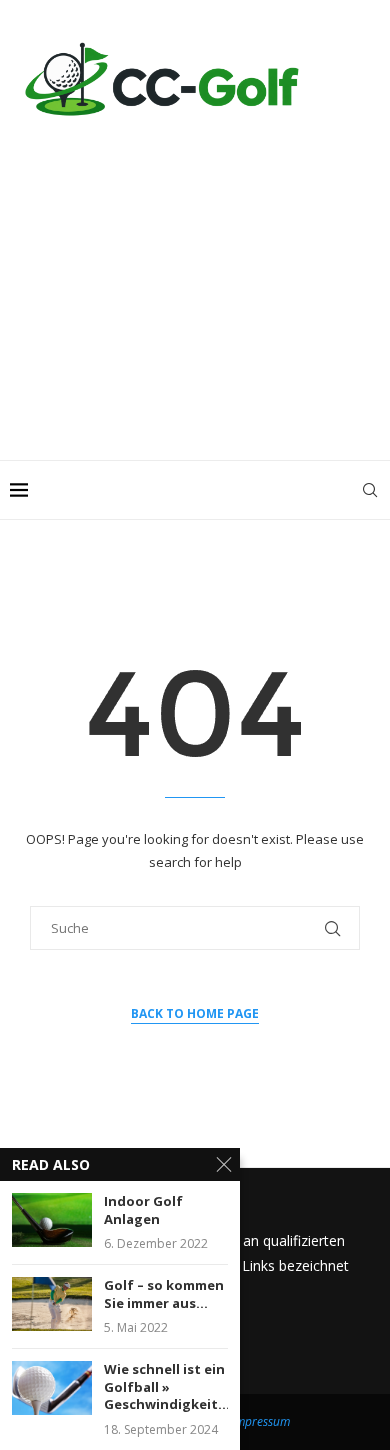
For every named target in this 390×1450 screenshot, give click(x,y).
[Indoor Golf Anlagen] (52, 1219)
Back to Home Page (195, 1013)
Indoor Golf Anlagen (143, 1210)
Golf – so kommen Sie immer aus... (164, 1294)
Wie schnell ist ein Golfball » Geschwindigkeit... (166, 1387)
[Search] (370, 490)
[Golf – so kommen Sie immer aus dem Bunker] (52, 1303)
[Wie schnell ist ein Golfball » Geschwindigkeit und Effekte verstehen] (52, 1387)
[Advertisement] (195, 280)
